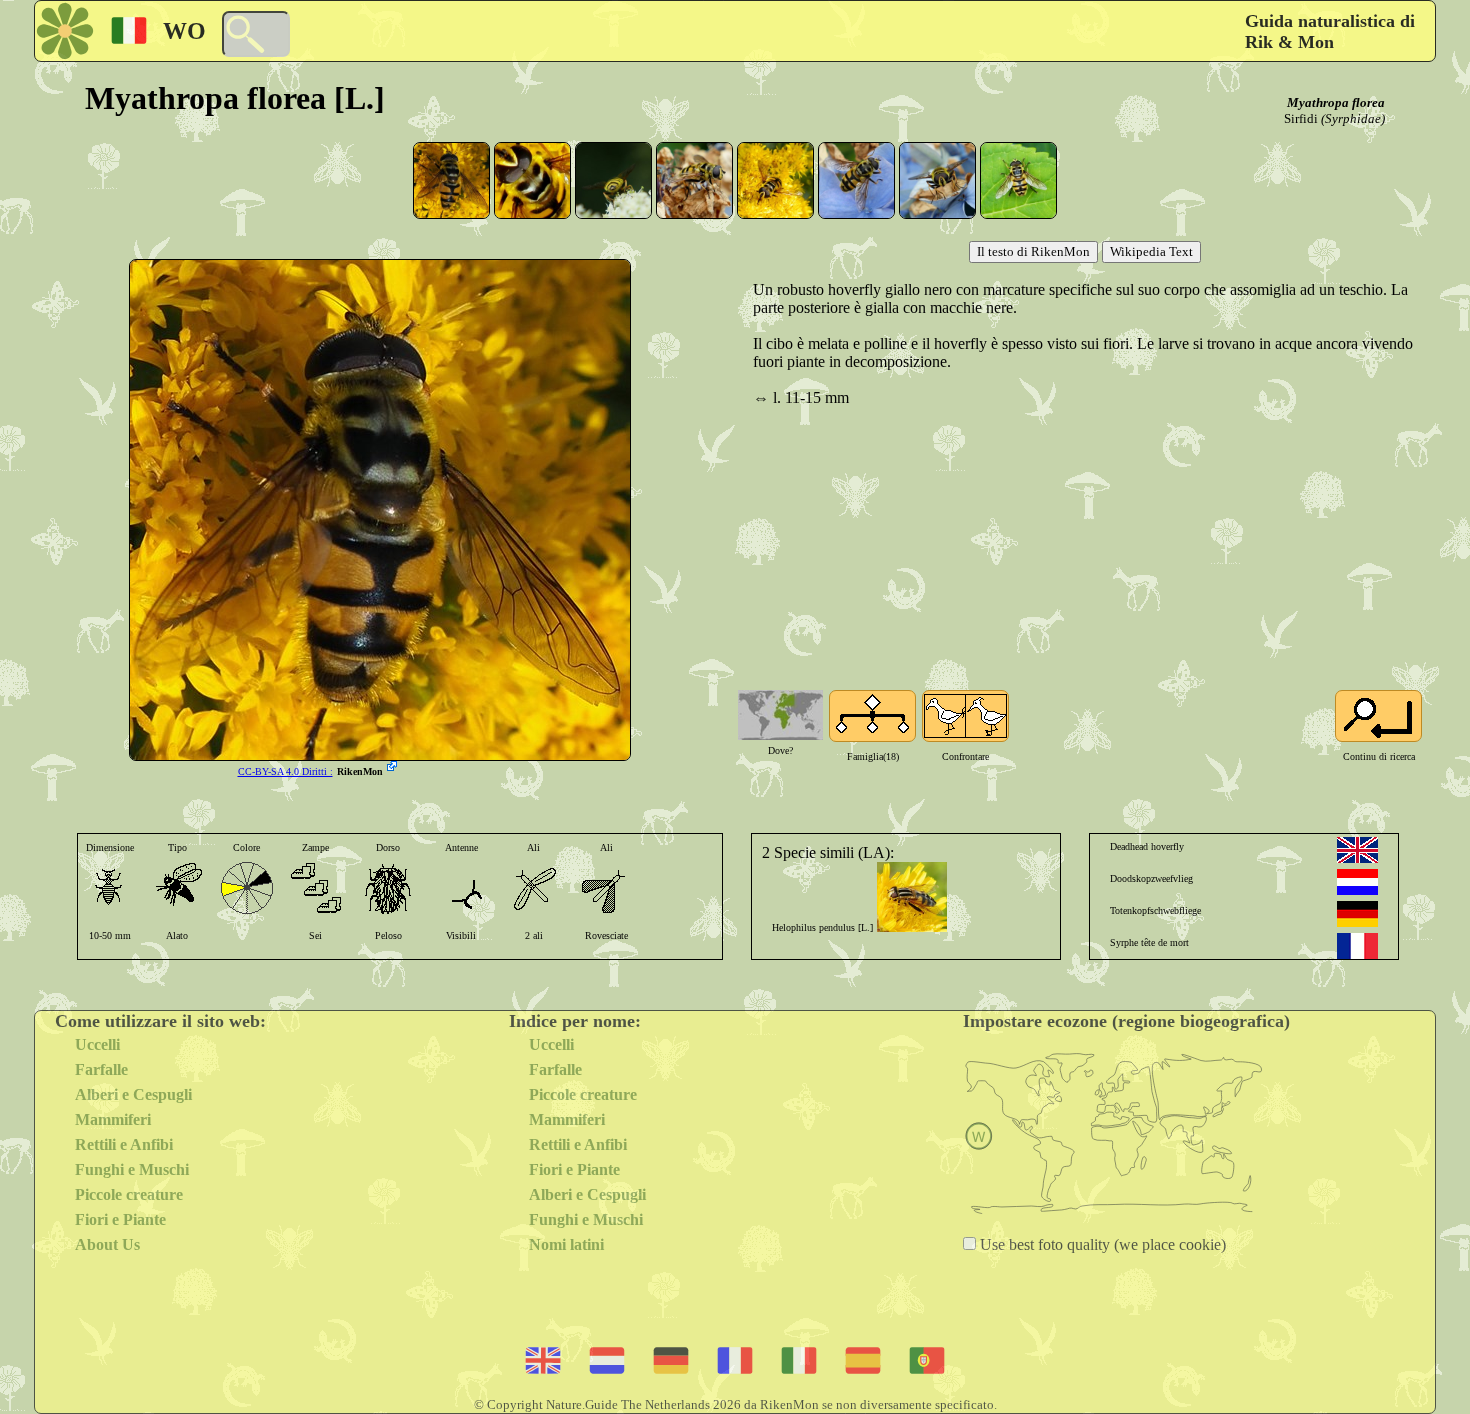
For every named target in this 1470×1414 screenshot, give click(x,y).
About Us (107, 1244)
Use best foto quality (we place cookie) (1101, 1244)
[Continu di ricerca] (1378, 716)
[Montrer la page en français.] (1357, 946)
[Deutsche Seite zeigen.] (1357, 914)
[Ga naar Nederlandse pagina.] (1357, 882)
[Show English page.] (1357, 850)
